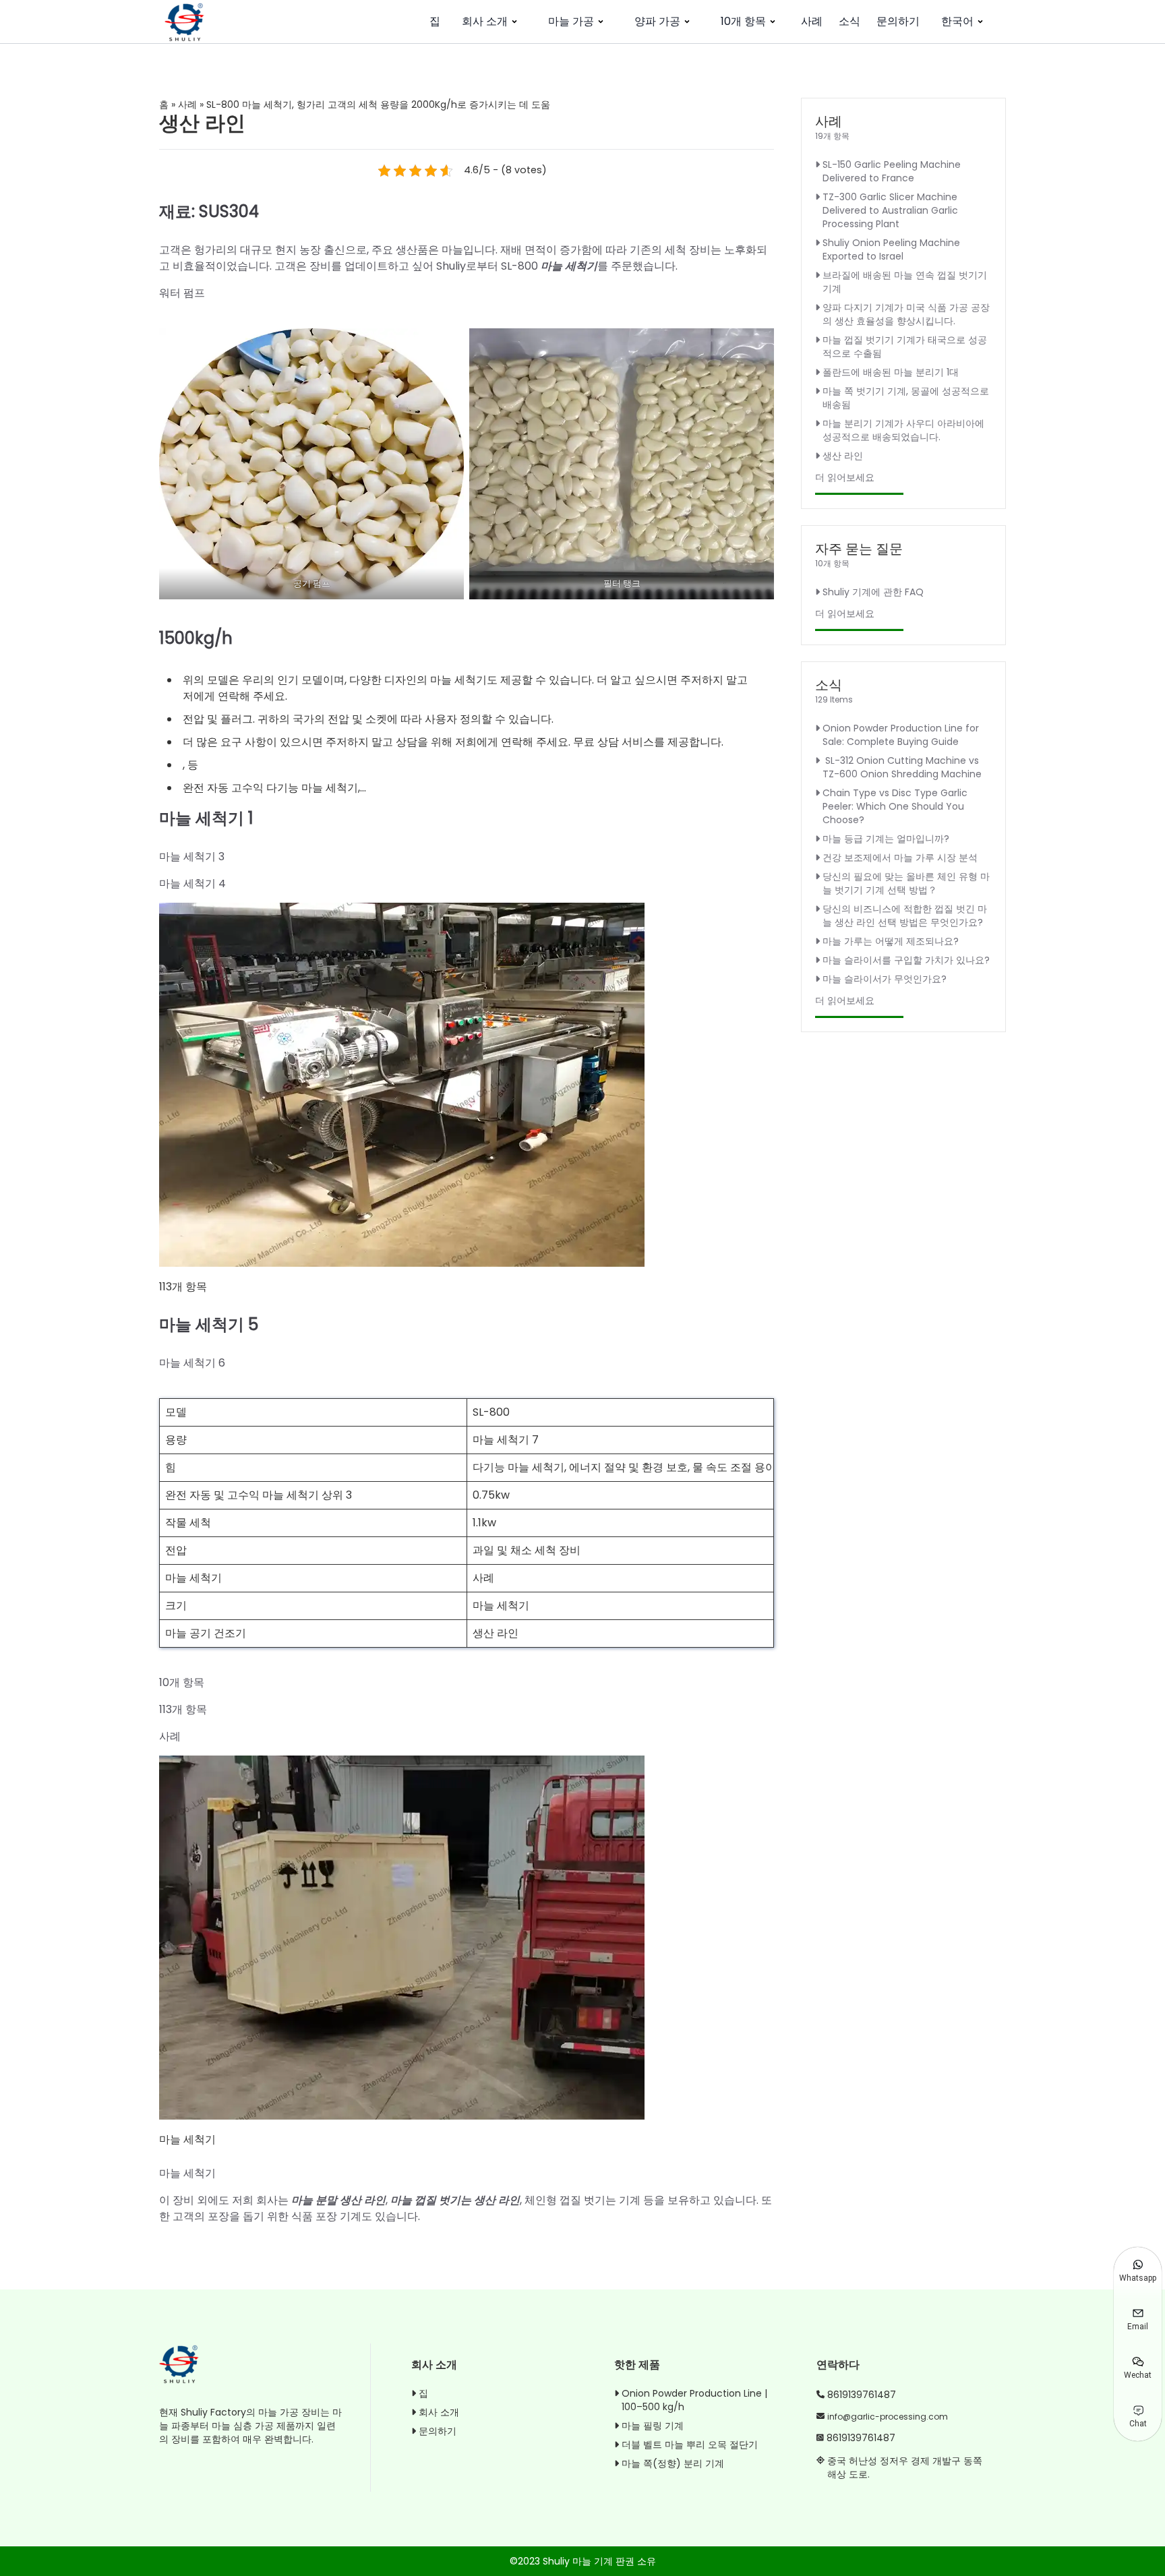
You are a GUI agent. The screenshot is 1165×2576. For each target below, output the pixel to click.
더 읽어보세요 (845, 477)
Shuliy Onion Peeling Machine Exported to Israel (891, 249)
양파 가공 (657, 21)
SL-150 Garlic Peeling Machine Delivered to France (892, 171)
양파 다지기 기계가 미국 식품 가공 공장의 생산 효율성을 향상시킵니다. (906, 314)
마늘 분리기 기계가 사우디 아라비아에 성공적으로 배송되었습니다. (903, 430)
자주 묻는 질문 (859, 549)
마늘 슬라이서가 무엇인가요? (885, 979)
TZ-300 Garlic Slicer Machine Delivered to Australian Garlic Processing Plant (890, 210)
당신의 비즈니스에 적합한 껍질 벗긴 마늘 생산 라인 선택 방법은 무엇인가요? (905, 916)
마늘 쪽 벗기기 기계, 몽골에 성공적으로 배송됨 (906, 398)
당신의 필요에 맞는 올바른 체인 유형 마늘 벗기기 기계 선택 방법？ (906, 883)
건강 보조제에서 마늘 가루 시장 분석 (900, 858)
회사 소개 (485, 21)
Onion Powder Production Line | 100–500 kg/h (694, 2400)
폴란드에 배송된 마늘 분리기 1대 (891, 372)
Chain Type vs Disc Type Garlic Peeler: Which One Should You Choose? (895, 806)
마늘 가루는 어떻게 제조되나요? (891, 941)
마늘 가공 (571, 21)
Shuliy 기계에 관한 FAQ (873, 592)
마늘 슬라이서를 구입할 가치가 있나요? (906, 960)
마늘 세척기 (569, 266)
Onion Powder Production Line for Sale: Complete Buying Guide (901, 735)
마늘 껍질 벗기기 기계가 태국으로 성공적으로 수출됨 (905, 347)
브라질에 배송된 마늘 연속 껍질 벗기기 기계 (905, 282)
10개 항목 (743, 21)
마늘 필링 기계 (653, 2426)
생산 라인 (843, 456)
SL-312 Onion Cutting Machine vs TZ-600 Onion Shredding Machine (902, 767)
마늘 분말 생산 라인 (338, 2200)
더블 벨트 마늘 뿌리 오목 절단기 (690, 2445)
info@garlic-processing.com (888, 2417)
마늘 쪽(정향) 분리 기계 (673, 2463)
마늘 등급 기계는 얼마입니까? (886, 839)
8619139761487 (862, 2395)
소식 (849, 21)
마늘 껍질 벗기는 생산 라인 (455, 2200)
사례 (812, 21)
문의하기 (898, 21)
